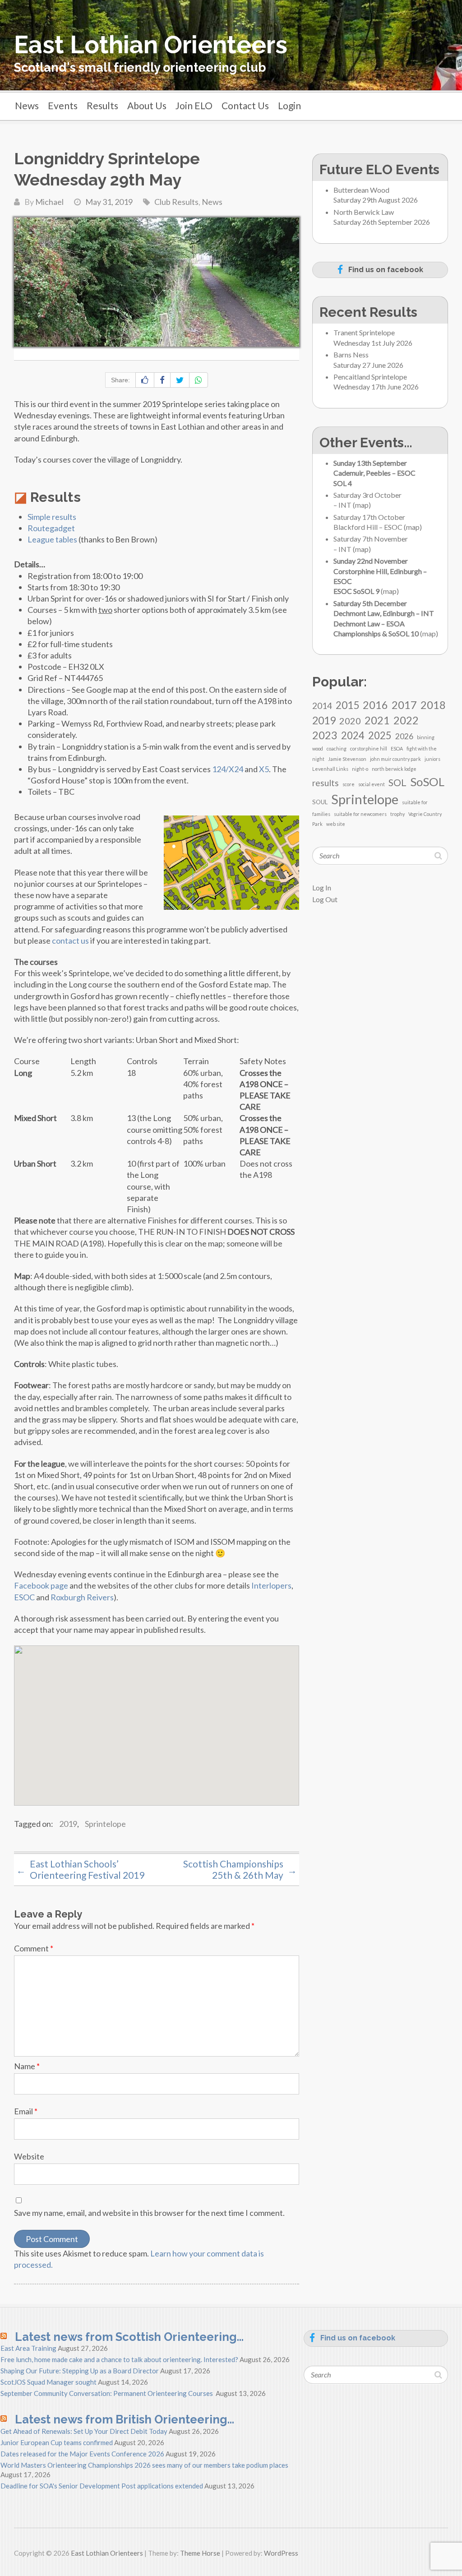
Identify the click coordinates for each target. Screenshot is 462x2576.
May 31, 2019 (109, 202)
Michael (49, 202)
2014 (322, 706)
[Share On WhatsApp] (199, 380)
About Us (147, 105)
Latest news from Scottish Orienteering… (129, 2337)
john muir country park (395, 759)
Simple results (52, 517)
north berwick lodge (394, 769)
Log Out (325, 899)
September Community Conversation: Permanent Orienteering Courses (107, 2393)
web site (336, 824)
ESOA (397, 748)
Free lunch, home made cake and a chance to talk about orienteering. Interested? (119, 2359)
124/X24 (228, 769)
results (326, 783)
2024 (353, 735)
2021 (377, 720)
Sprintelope (105, 1824)
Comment (34, 1948)
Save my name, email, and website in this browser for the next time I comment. (149, 2213)
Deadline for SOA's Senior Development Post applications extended (102, 2486)
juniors (432, 759)
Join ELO (194, 105)
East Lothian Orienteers (151, 45)
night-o (360, 769)
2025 (380, 735)
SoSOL (427, 782)
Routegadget (51, 528)
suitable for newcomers (360, 814)
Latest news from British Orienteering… (125, 2419)
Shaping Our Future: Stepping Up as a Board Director (80, 2371)
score (349, 784)
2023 (325, 735)
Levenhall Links (330, 769)
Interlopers (271, 1585)
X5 (264, 769)
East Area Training (28, 2348)
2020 (350, 721)
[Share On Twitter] (180, 380)
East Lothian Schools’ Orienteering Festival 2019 (80, 1869)
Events (63, 105)
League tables (52, 539)
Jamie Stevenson (347, 759)
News (27, 105)
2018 (433, 705)
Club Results (176, 202)
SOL (397, 783)
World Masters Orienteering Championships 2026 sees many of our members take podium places (144, 2465)
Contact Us (245, 105)
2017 (404, 705)
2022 (406, 720)
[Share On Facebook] (162, 380)
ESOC (24, 1597)
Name (27, 2066)
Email (26, 2111)
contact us (70, 941)
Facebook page (41, 1585)
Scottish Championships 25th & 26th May (240, 1869)
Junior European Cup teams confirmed (57, 2442)
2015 (347, 705)
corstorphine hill (369, 748)
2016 (375, 705)
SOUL (320, 802)
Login (289, 105)
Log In (322, 887)
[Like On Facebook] (145, 380)
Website (29, 2156)
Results (102, 105)
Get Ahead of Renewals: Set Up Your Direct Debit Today (84, 2431)
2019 (68, 1824)
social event (372, 784)
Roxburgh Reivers (82, 1597)
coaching (337, 748)
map (362, 505)
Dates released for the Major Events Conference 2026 (82, 2454)
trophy (397, 814)
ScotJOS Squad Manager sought (49, 2382)
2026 (404, 736)
